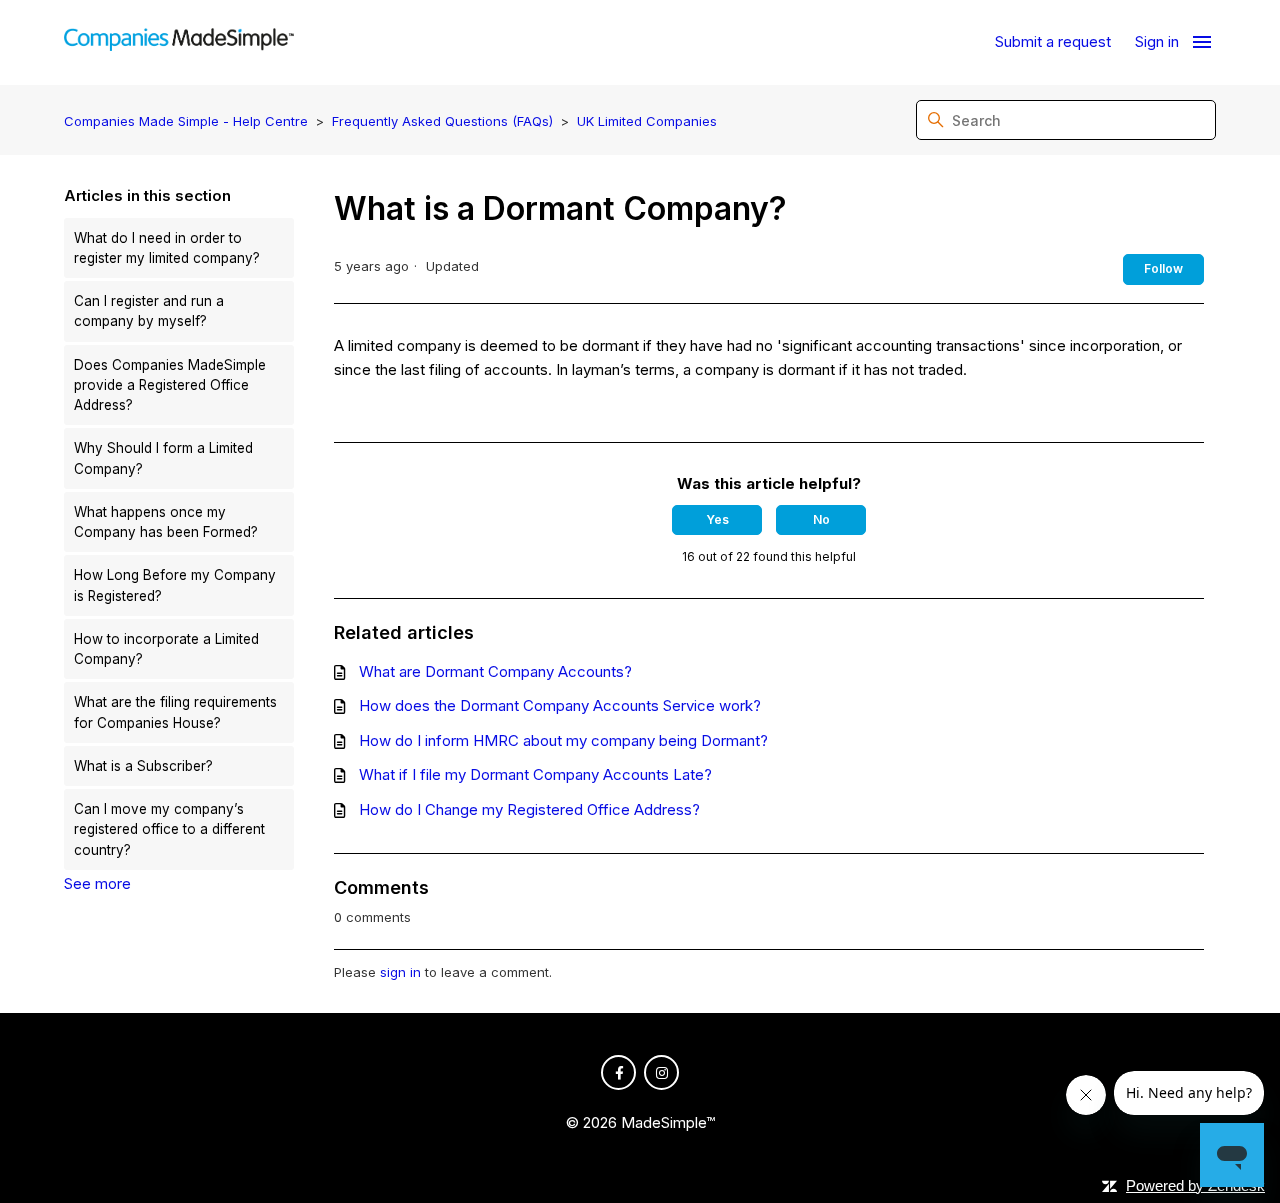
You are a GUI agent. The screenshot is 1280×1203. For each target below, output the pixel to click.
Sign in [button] (1157, 41)
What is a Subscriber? (143, 766)
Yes (717, 519)
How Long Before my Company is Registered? (175, 585)
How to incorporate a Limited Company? (166, 649)
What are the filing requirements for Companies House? (175, 712)
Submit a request (1053, 41)
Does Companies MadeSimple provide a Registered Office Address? (170, 385)
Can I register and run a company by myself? (149, 311)
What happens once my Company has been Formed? (166, 522)
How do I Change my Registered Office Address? (529, 809)
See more (97, 883)
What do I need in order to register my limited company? (167, 248)
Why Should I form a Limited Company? (163, 458)
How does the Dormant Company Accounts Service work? (560, 705)
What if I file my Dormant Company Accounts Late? (535, 774)
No (821, 519)
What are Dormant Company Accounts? (495, 671)
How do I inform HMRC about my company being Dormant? (563, 740)
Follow (1163, 268)
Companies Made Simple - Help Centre (186, 121)
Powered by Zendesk (1195, 1185)
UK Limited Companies (647, 121)
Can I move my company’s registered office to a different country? (169, 829)
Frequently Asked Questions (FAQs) (442, 121)
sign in (400, 972)
